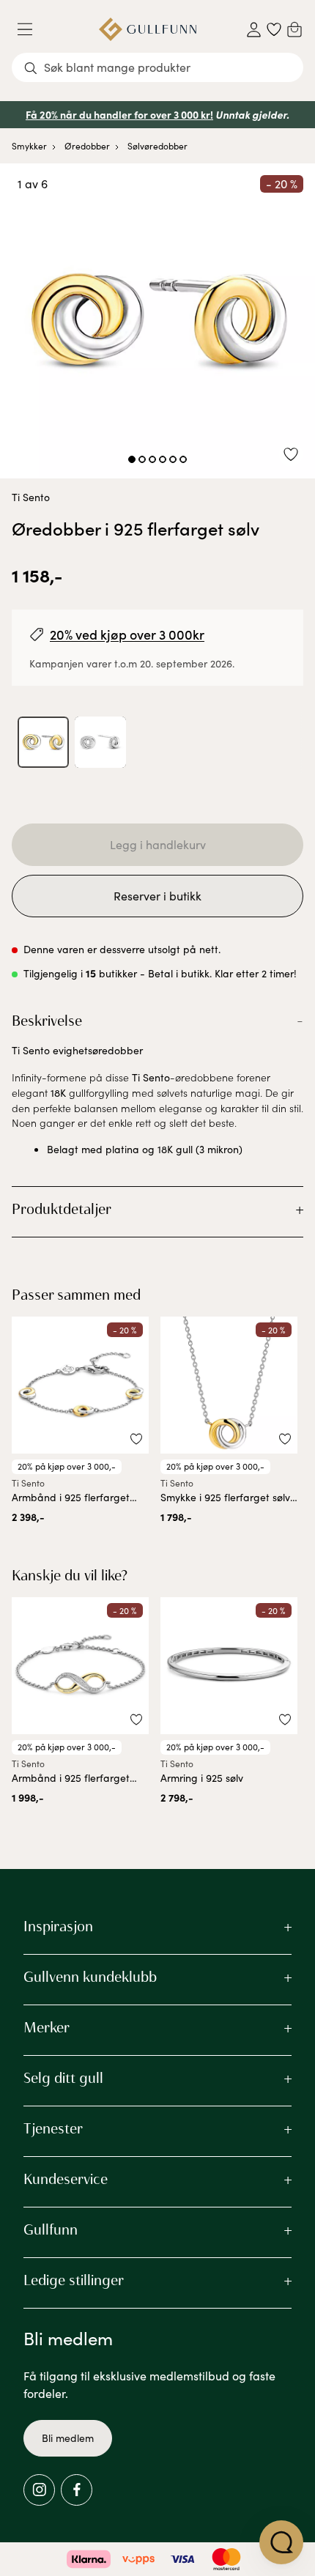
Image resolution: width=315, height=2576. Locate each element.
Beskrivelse (47, 1021)
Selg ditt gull (63, 2078)
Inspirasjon (58, 1926)
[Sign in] (254, 30)
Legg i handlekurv (158, 844)
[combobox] (157, 67)
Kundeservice (66, 2179)
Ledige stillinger (74, 2280)
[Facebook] (77, 2490)
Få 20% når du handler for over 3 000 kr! (119, 114)
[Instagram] (39, 2490)
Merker (47, 2027)
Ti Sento (31, 497)
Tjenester (53, 2128)
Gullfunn (51, 2229)
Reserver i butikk (157, 896)
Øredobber (87, 146)
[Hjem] (148, 29)
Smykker (29, 146)
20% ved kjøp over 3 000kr (127, 634)
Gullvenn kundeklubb (90, 1977)
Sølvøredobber (157, 146)
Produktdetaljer (62, 1209)
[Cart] (294, 29)
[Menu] (31, 29)
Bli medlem (68, 2438)
